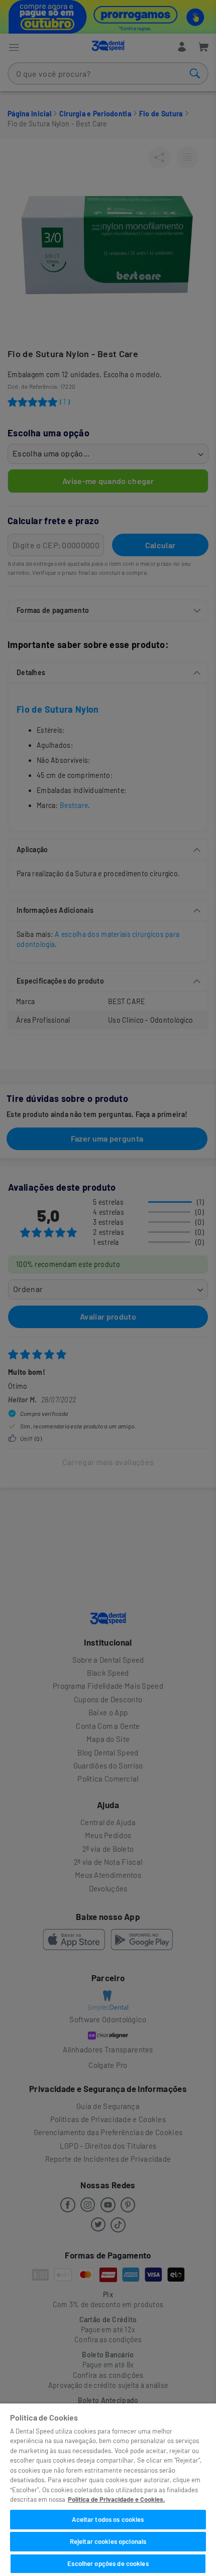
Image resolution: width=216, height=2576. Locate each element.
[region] (108, 2490)
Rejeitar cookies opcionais (108, 2541)
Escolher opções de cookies (108, 2563)
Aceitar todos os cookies (108, 2519)
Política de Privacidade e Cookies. (116, 2499)
